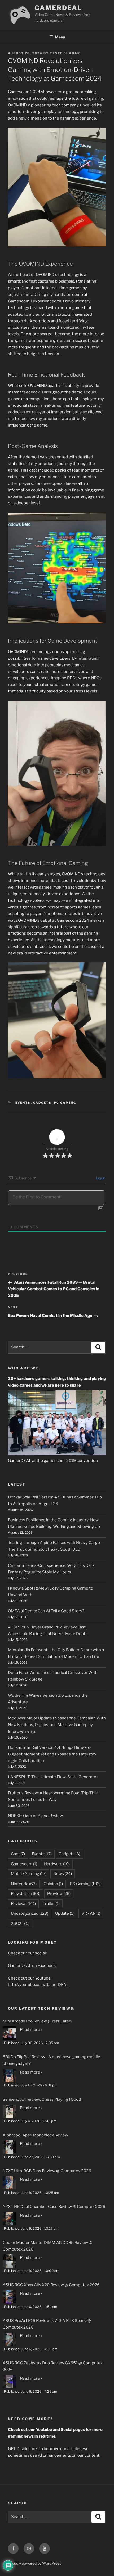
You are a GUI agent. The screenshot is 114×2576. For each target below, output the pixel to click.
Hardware (57, 1864)
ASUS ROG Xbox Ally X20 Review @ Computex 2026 (51, 2285)
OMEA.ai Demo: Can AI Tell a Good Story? (46, 1611)
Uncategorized (30, 1913)
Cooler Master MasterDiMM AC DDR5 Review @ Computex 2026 (47, 2246)
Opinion (53, 1884)
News (63, 1874)
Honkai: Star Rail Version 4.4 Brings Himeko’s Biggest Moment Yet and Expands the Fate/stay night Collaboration (52, 1754)
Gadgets (42, 1103)
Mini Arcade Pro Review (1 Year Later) (37, 2021)
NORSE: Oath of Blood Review (35, 1816)
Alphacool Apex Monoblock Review (35, 2135)
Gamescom (24, 1864)
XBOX (20, 1923)
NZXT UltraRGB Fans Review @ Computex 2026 (47, 2171)
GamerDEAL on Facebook (32, 1966)
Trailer (51, 1904)
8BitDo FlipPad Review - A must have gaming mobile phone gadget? (51, 2060)
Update (65, 1913)
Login (100, 1178)
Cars (18, 1854)
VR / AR (91, 1913)
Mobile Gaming (29, 1874)
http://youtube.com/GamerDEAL (38, 1985)
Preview (59, 1894)
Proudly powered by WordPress (35, 2563)
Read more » (31, 2030)
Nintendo (24, 1884)
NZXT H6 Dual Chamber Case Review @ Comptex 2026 (54, 2207)
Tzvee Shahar (65, 53)
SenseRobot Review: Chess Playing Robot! (42, 2099)
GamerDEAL (58, 8)
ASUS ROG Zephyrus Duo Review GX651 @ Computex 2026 (53, 2366)
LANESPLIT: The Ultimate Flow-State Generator (53, 1777)
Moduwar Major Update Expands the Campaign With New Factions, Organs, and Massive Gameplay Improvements (57, 1725)
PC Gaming (65, 1103)
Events (23, 1103)
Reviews (23, 1904)
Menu (60, 37)
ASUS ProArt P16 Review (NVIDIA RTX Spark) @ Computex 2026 (47, 2324)
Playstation (26, 1894)
